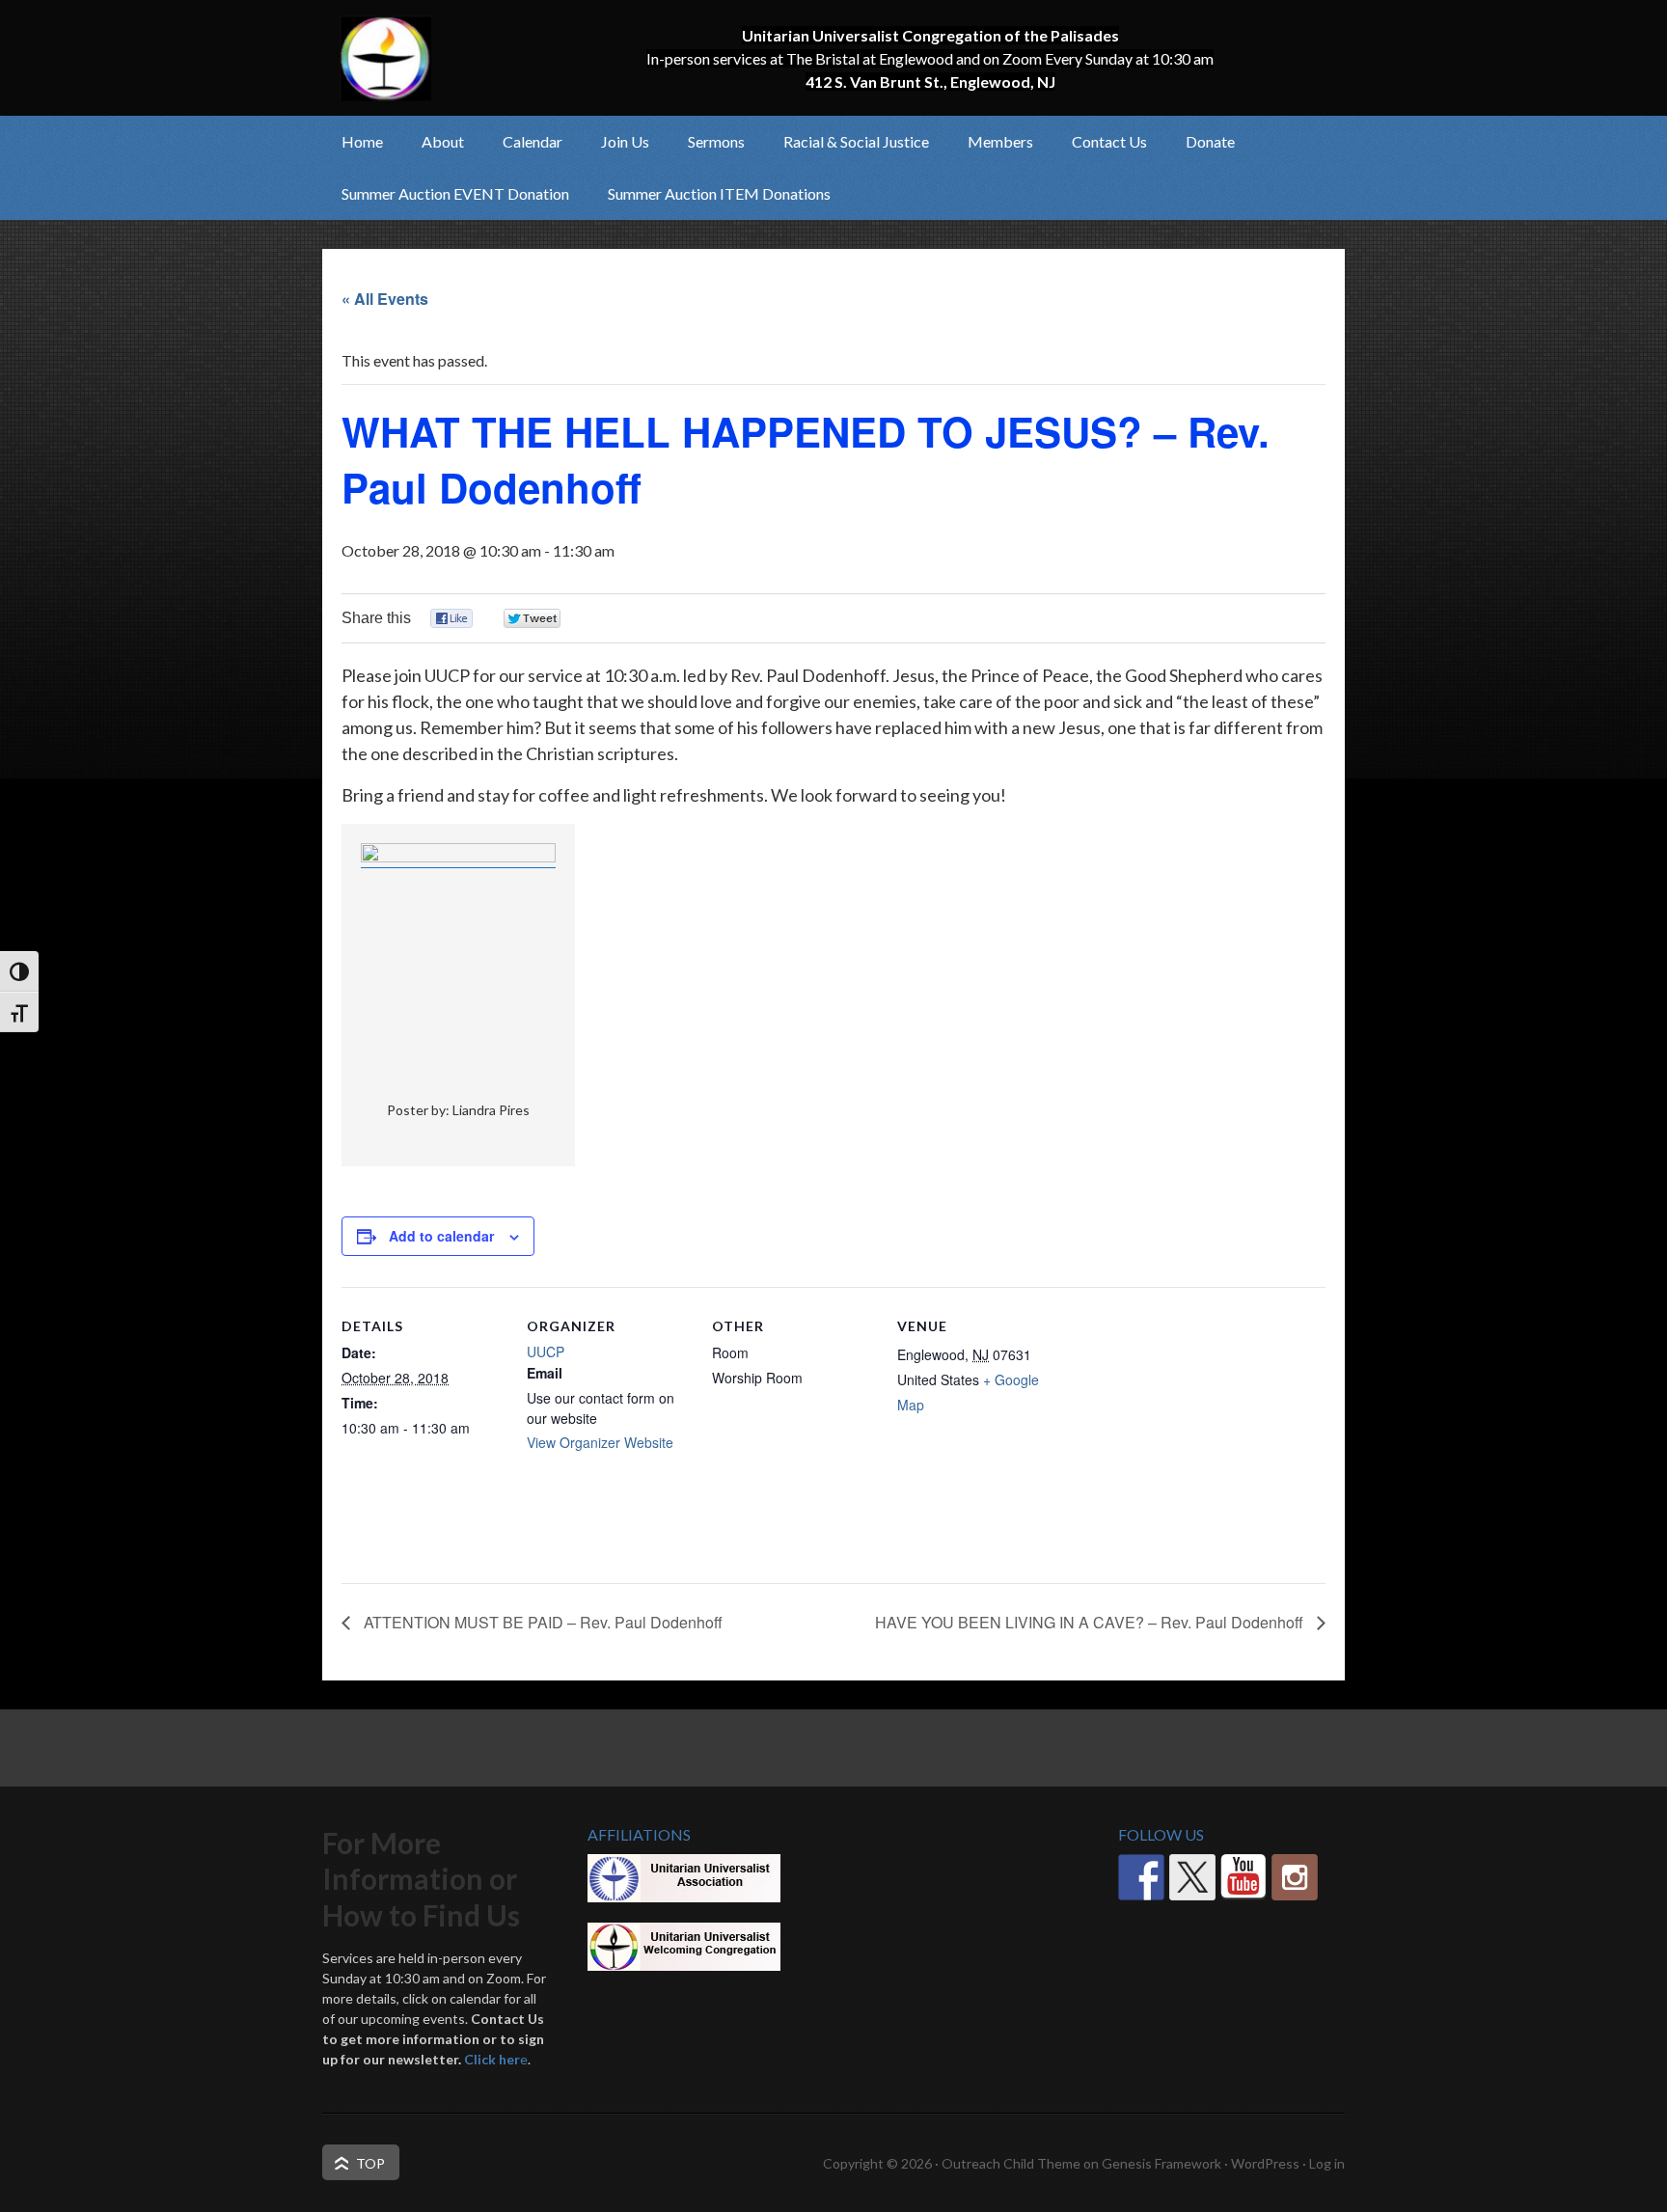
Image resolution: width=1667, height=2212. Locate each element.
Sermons (716, 141)
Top (370, 2163)
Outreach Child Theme (1011, 2163)
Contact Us (1109, 141)
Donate (1210, 141)
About (433, 141)
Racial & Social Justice (847, 141)
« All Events (385, 299)
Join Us (615, 141)
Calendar (533, 141)
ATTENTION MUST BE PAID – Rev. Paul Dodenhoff (541, 1622)
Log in (1327, 2163)
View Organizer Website (600, 1442)
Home (362, 141)
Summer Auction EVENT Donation (455, 193)
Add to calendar (441, 1236)
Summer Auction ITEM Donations (719, 193)
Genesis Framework (1161, 2163)
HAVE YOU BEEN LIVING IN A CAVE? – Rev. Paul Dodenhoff (1091, 1622)
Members (991, 141)
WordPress (1265, 2163)
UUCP (546, 1352)
